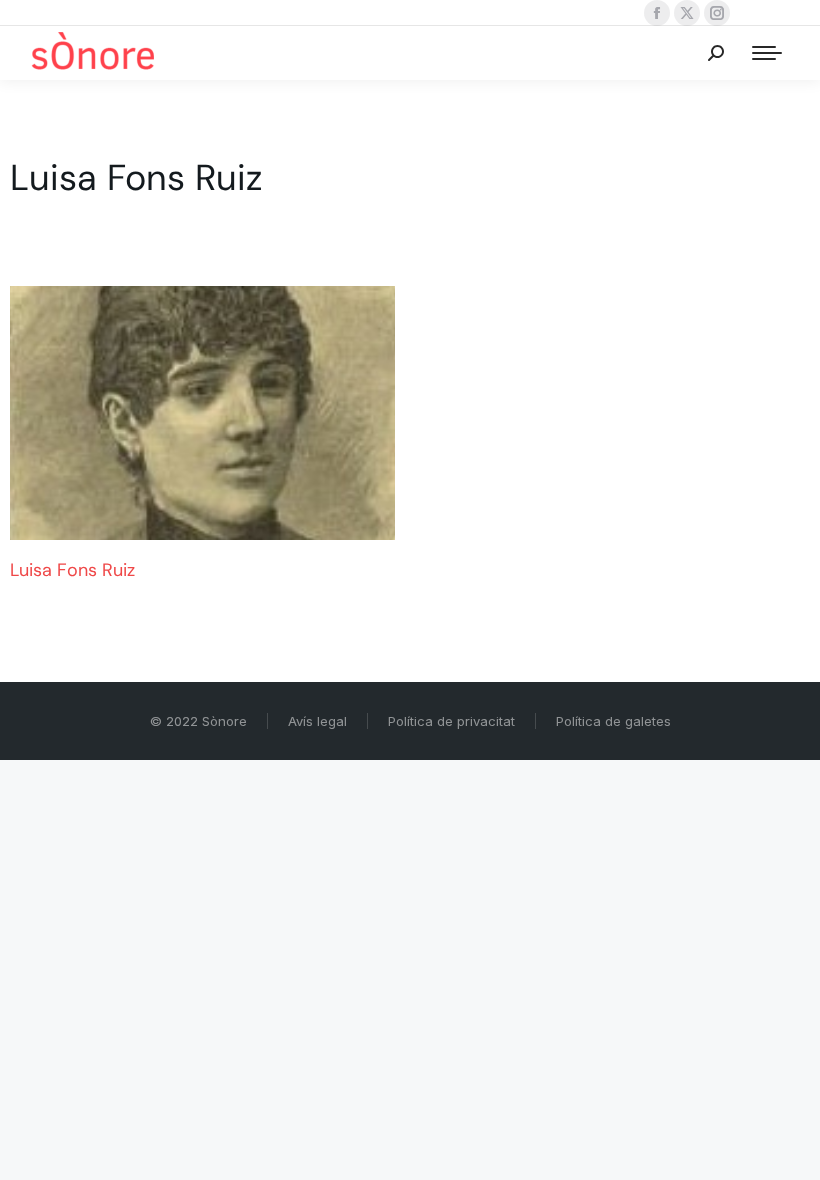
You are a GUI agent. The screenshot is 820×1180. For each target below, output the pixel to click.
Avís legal (317, 721)
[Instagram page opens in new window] (717, 13)
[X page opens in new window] (687, 13)
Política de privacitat (451, 721)
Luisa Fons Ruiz (72, 570)
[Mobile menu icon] (767, 53)
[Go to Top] (790, 1150)
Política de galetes (613, 721)
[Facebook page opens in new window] (657, 13)
